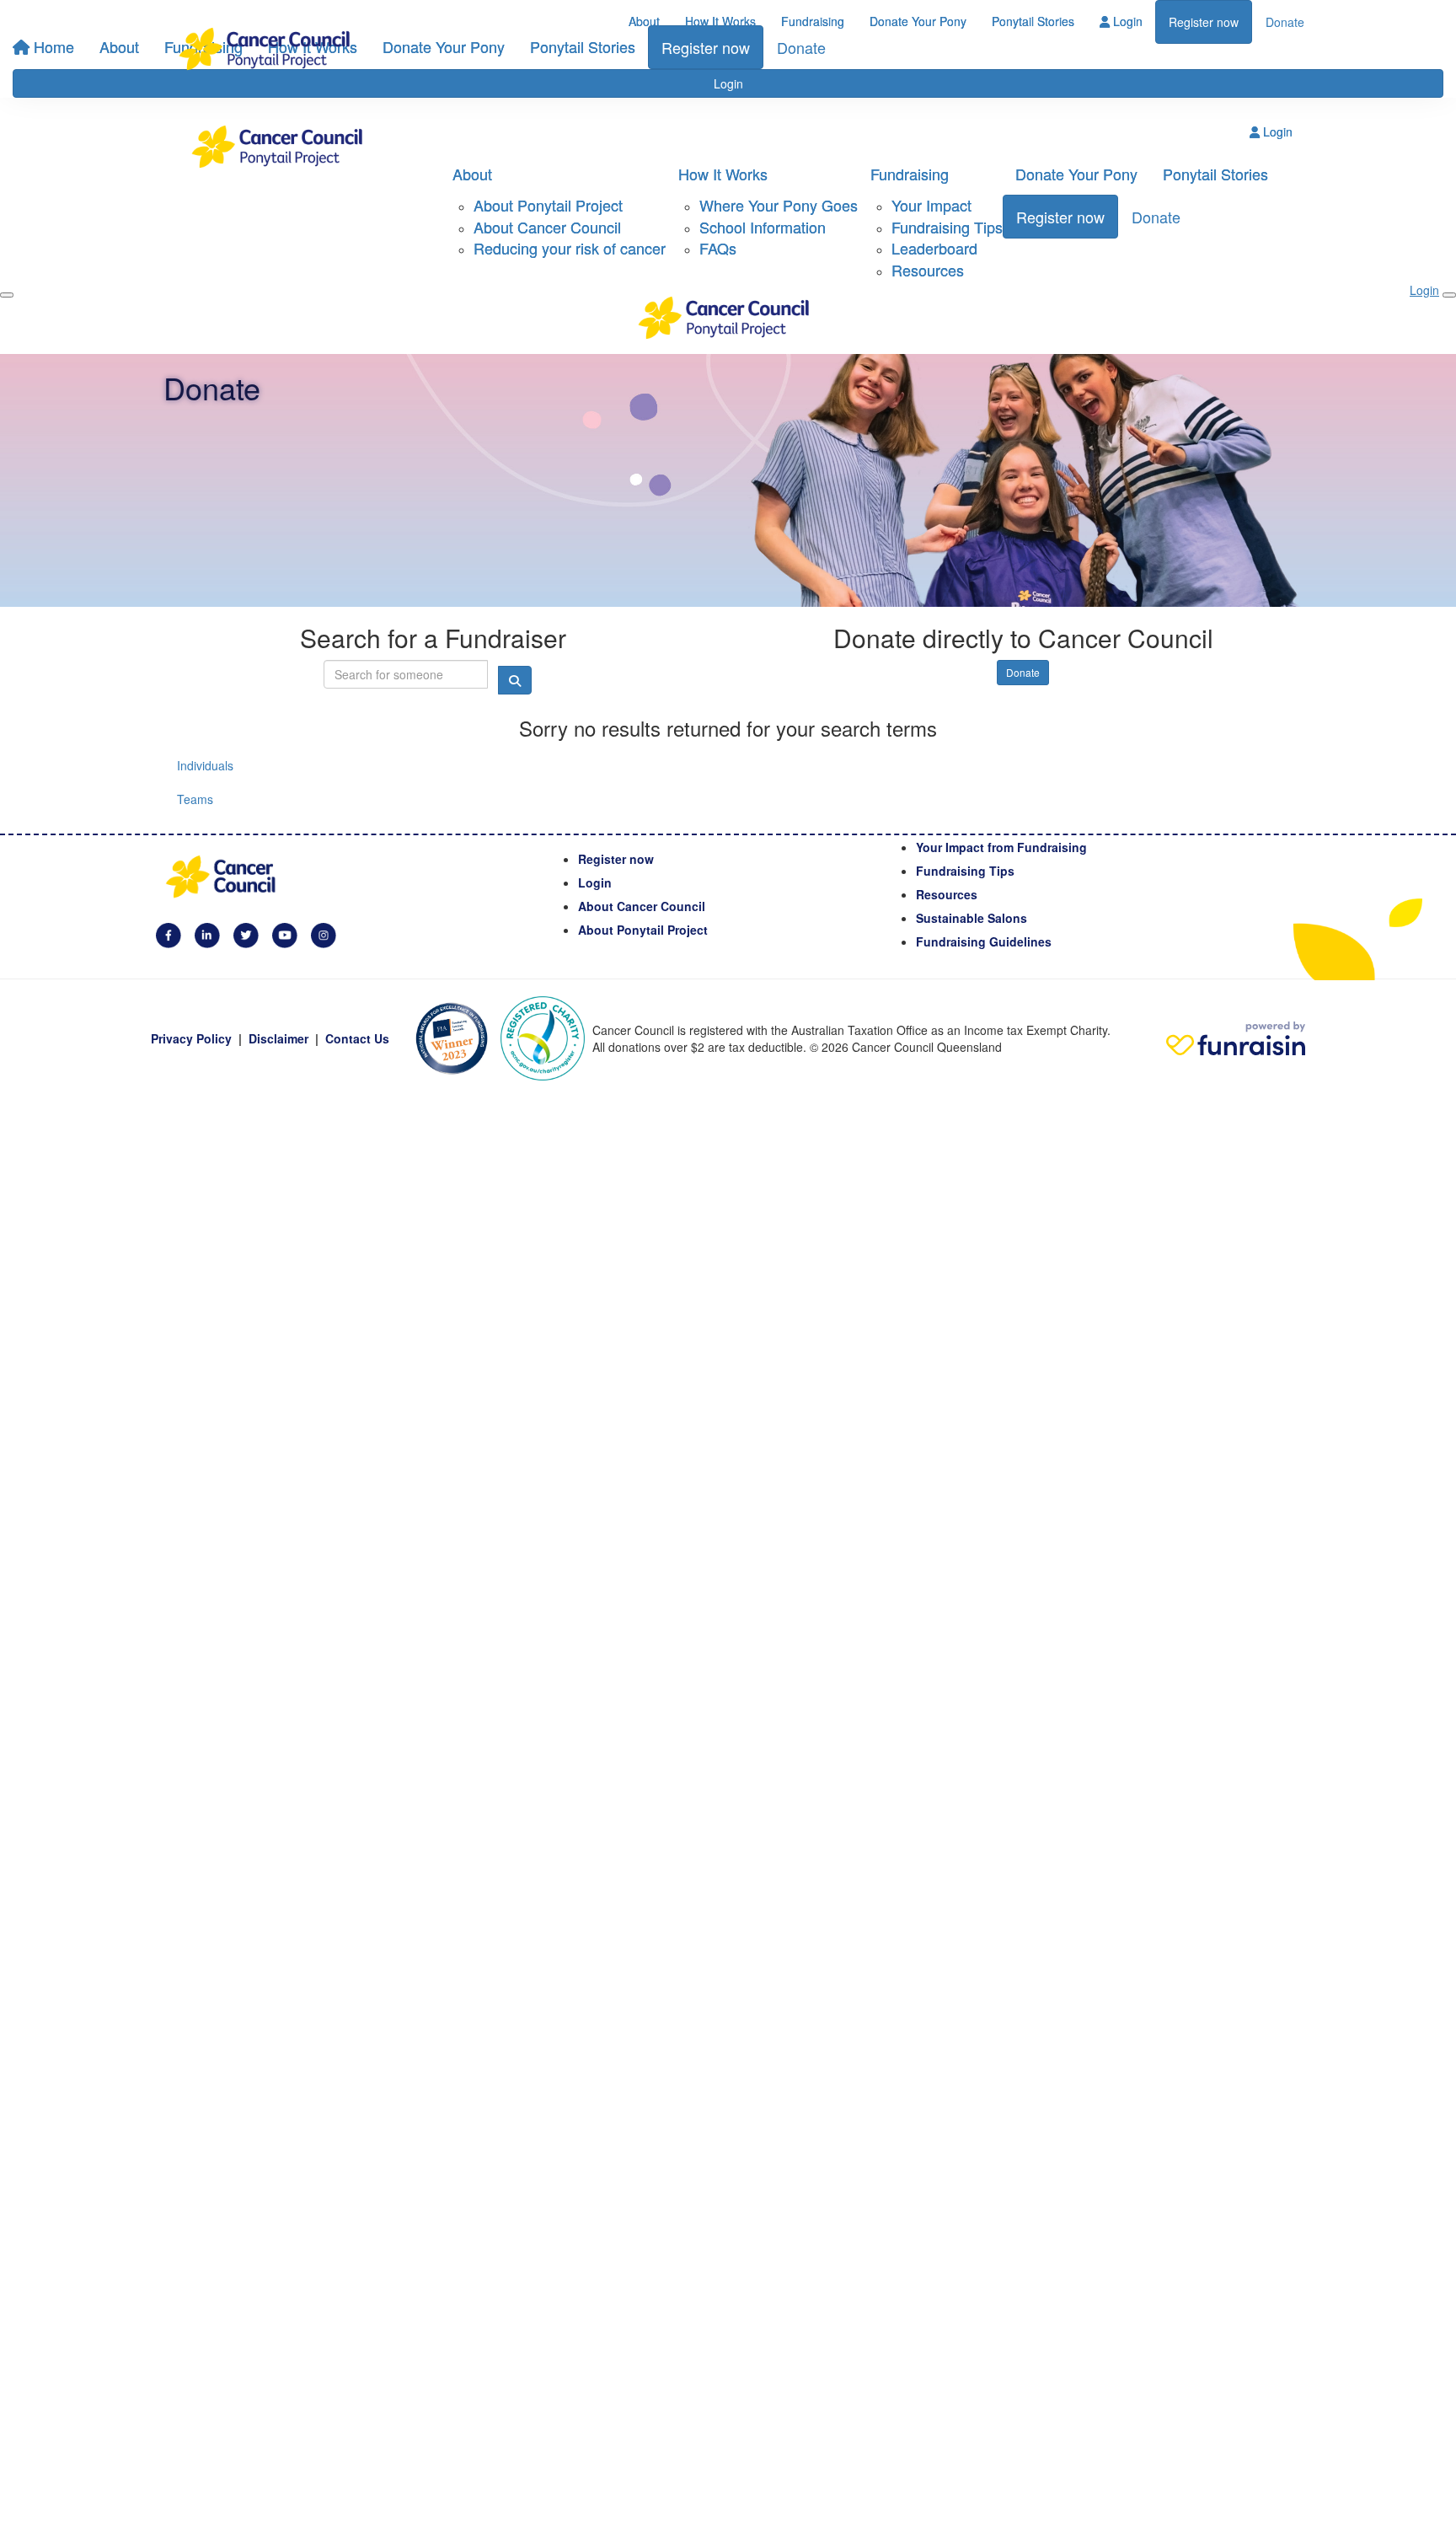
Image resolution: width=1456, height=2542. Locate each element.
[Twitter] (246, 933)
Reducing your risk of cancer (570, 248)
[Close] (1449, 295)
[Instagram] (324, 933)
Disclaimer (278, 1038)
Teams (195, 799)
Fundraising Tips (947, 227)
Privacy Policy (191, 1038)
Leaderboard (934, 248)
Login (1126, 21)
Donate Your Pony (918, 21)
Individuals (205, 765)
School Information (763, 227)
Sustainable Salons (972, 918)
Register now (1204, 22)
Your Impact (931, 205)
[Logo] (269, 49)
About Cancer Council (547, 227)
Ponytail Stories (1033, 21)
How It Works (720, 21)
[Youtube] (285, 933)
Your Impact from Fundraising (1001, 847)
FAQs (718, 248)
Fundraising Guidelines (984, 941)
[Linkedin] (207, 933)
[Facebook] (169, 933)
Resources (928, 270)
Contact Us (357, 1038)
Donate (1285, 22)
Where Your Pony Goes (779, 205)
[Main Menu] (7, 295)
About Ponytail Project (548, 205)
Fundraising (813, 21)
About (644, 21)
